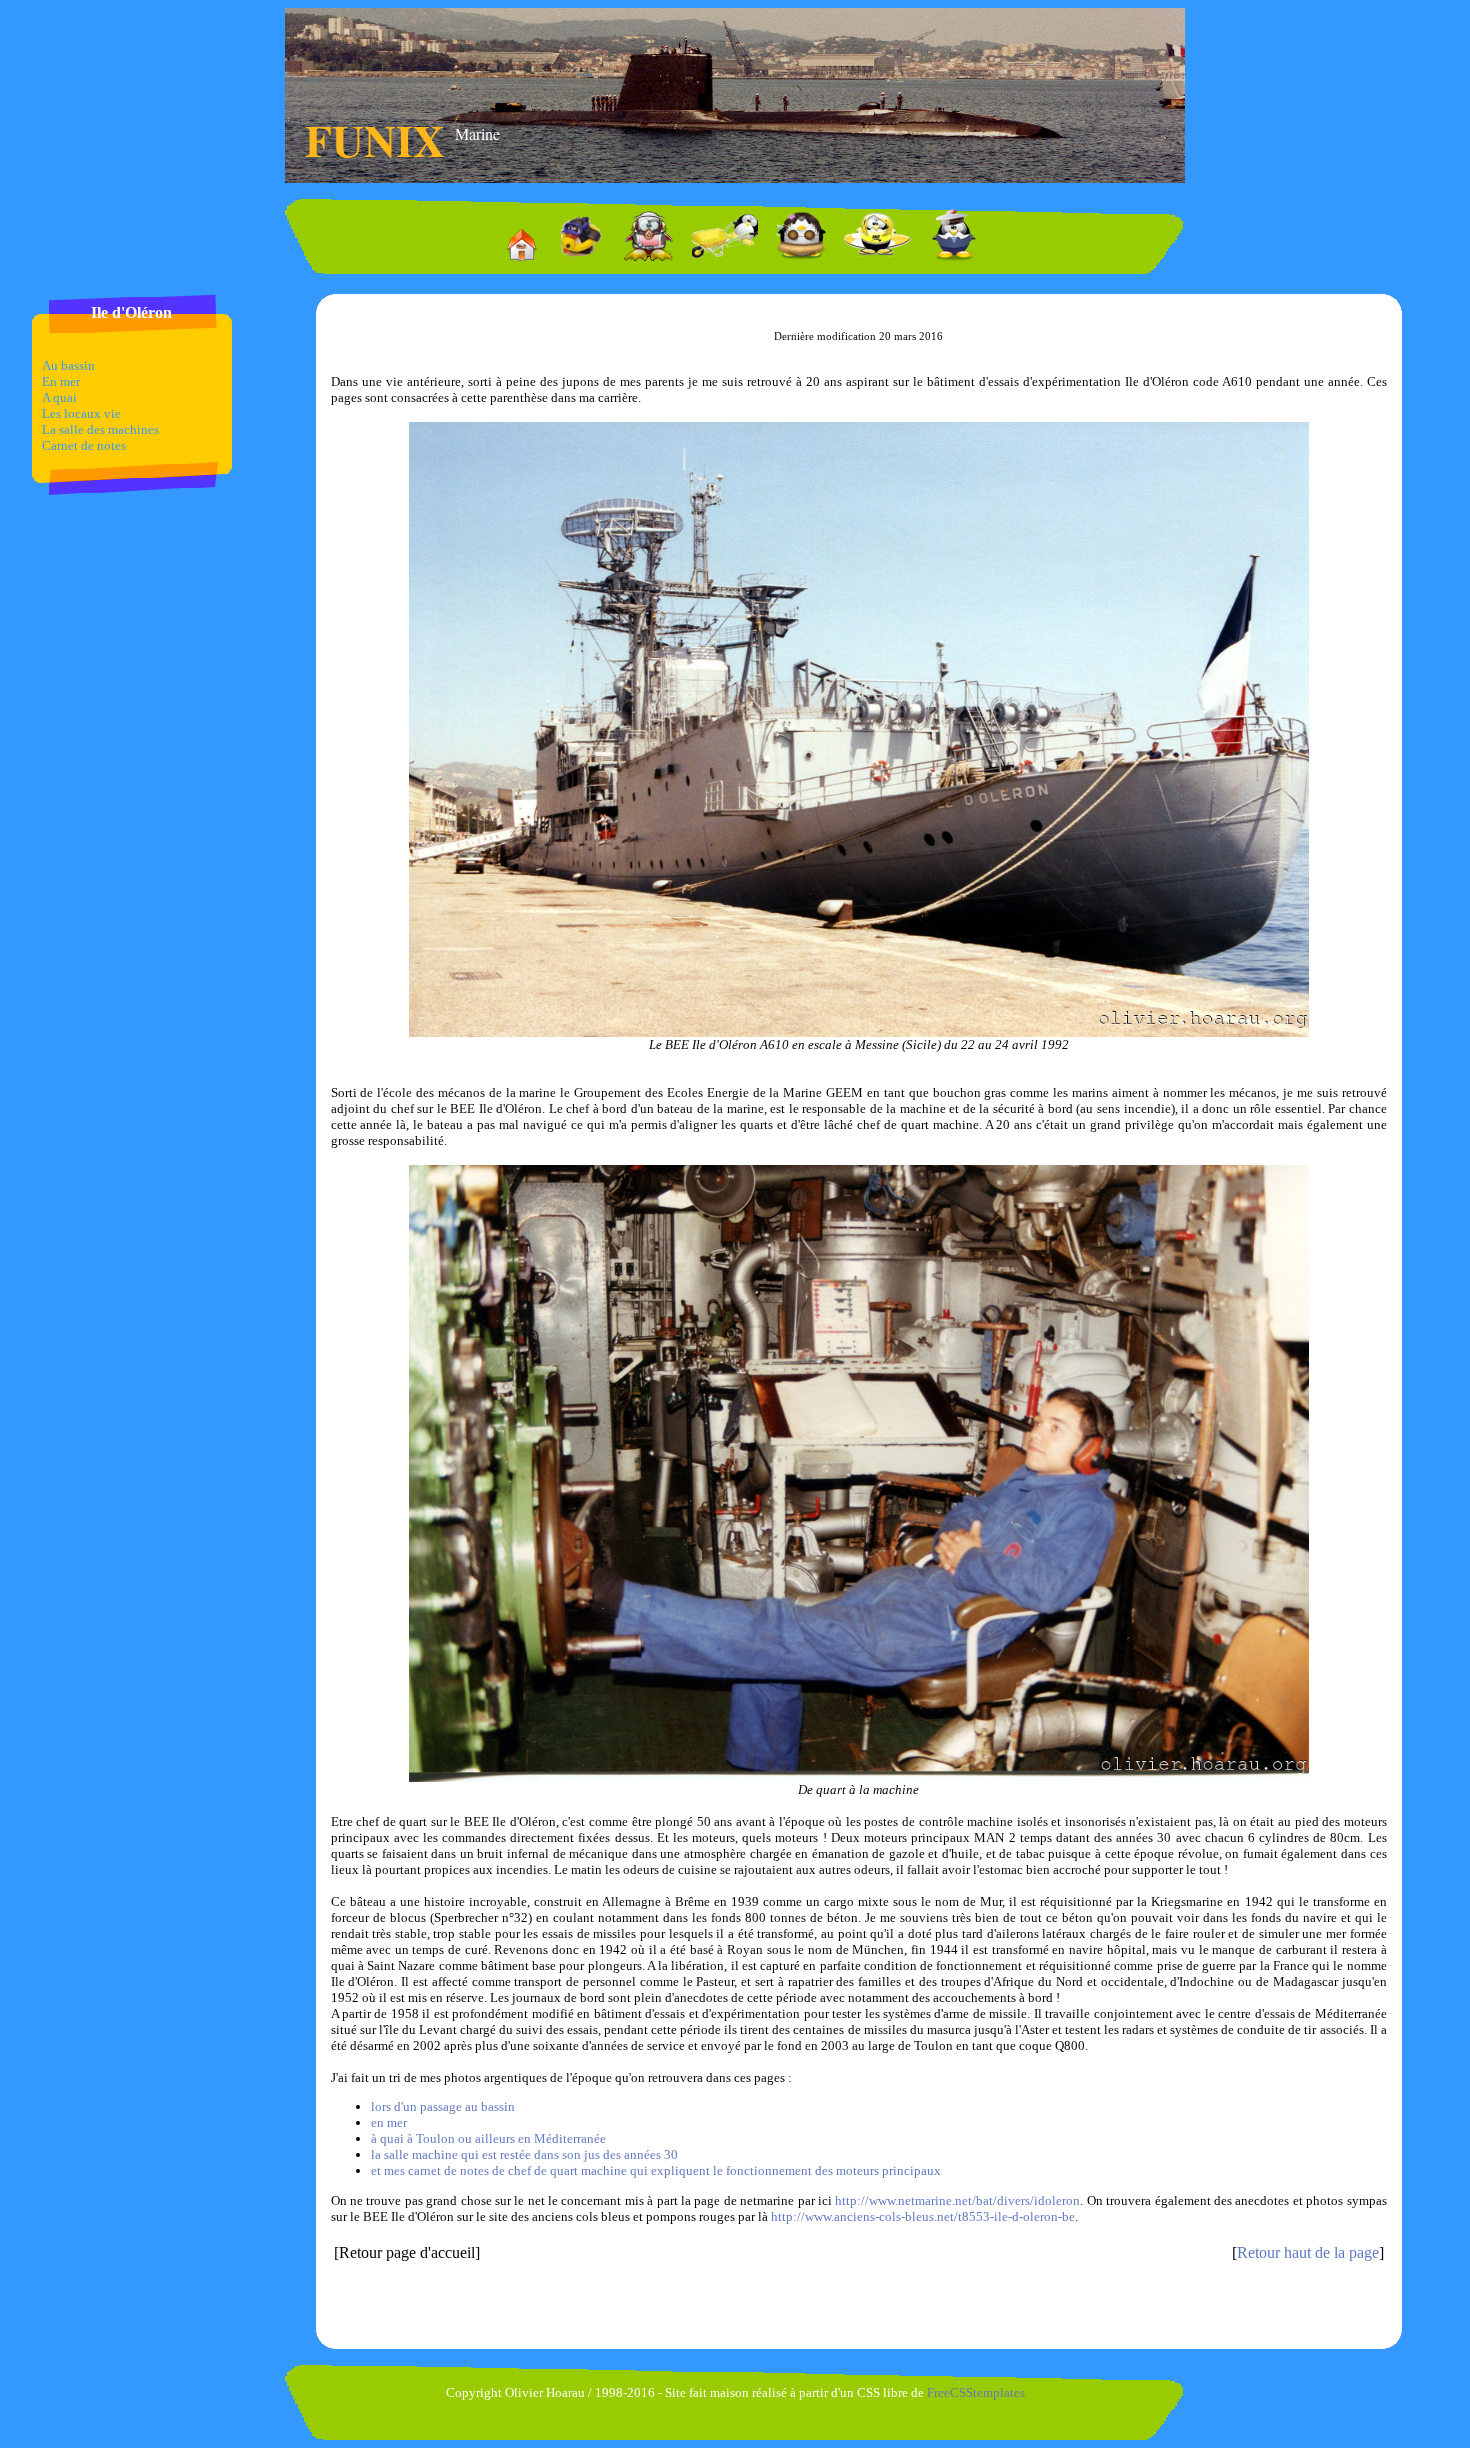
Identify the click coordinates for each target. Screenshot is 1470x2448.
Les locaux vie (81, 413)
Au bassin (68, 365)
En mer (61, 381)
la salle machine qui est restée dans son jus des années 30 (524, 2154)
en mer (389, 2122)
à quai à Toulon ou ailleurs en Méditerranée (488, 2138)
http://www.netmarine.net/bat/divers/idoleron (957, 2200)
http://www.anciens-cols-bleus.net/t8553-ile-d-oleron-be (923, 2216)
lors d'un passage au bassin (443, 2106)
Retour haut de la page (1308, 2252)
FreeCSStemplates (976, 2392)
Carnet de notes (84, 445)
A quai (59, 397)
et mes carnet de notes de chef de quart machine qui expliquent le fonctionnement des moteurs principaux (656, 2170)
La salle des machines (100, 429)
